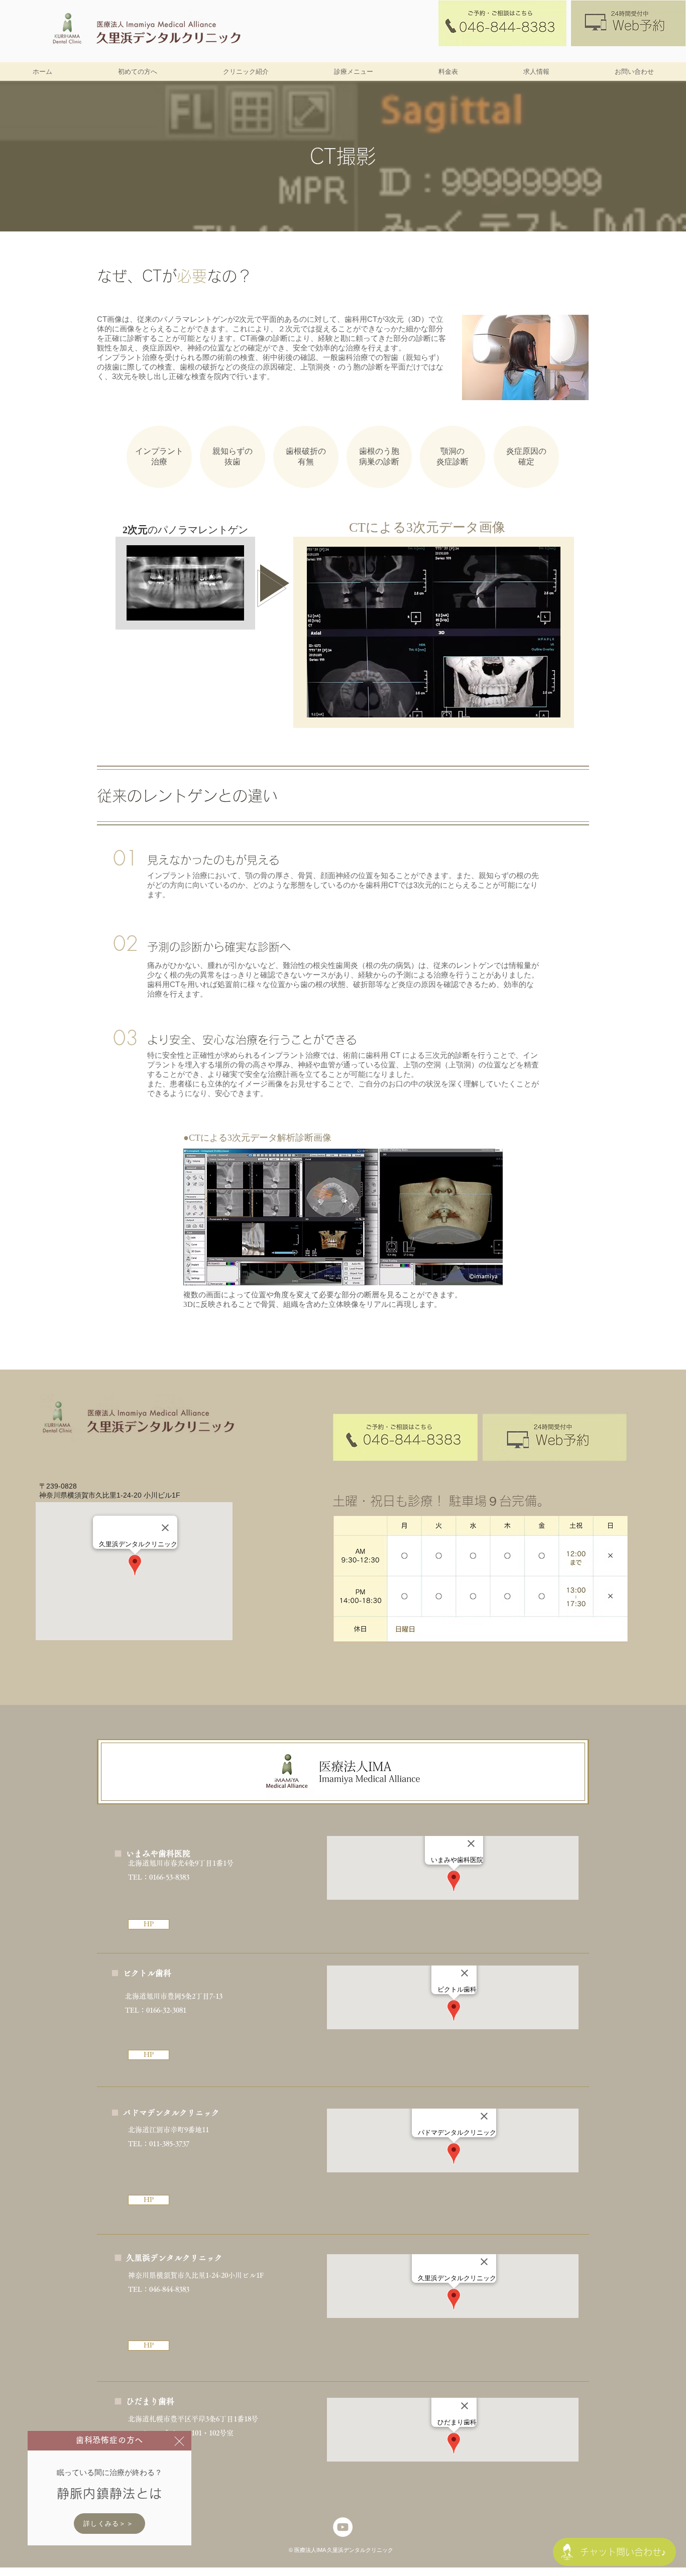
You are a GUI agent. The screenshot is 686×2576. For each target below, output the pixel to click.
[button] (179, 2441)
